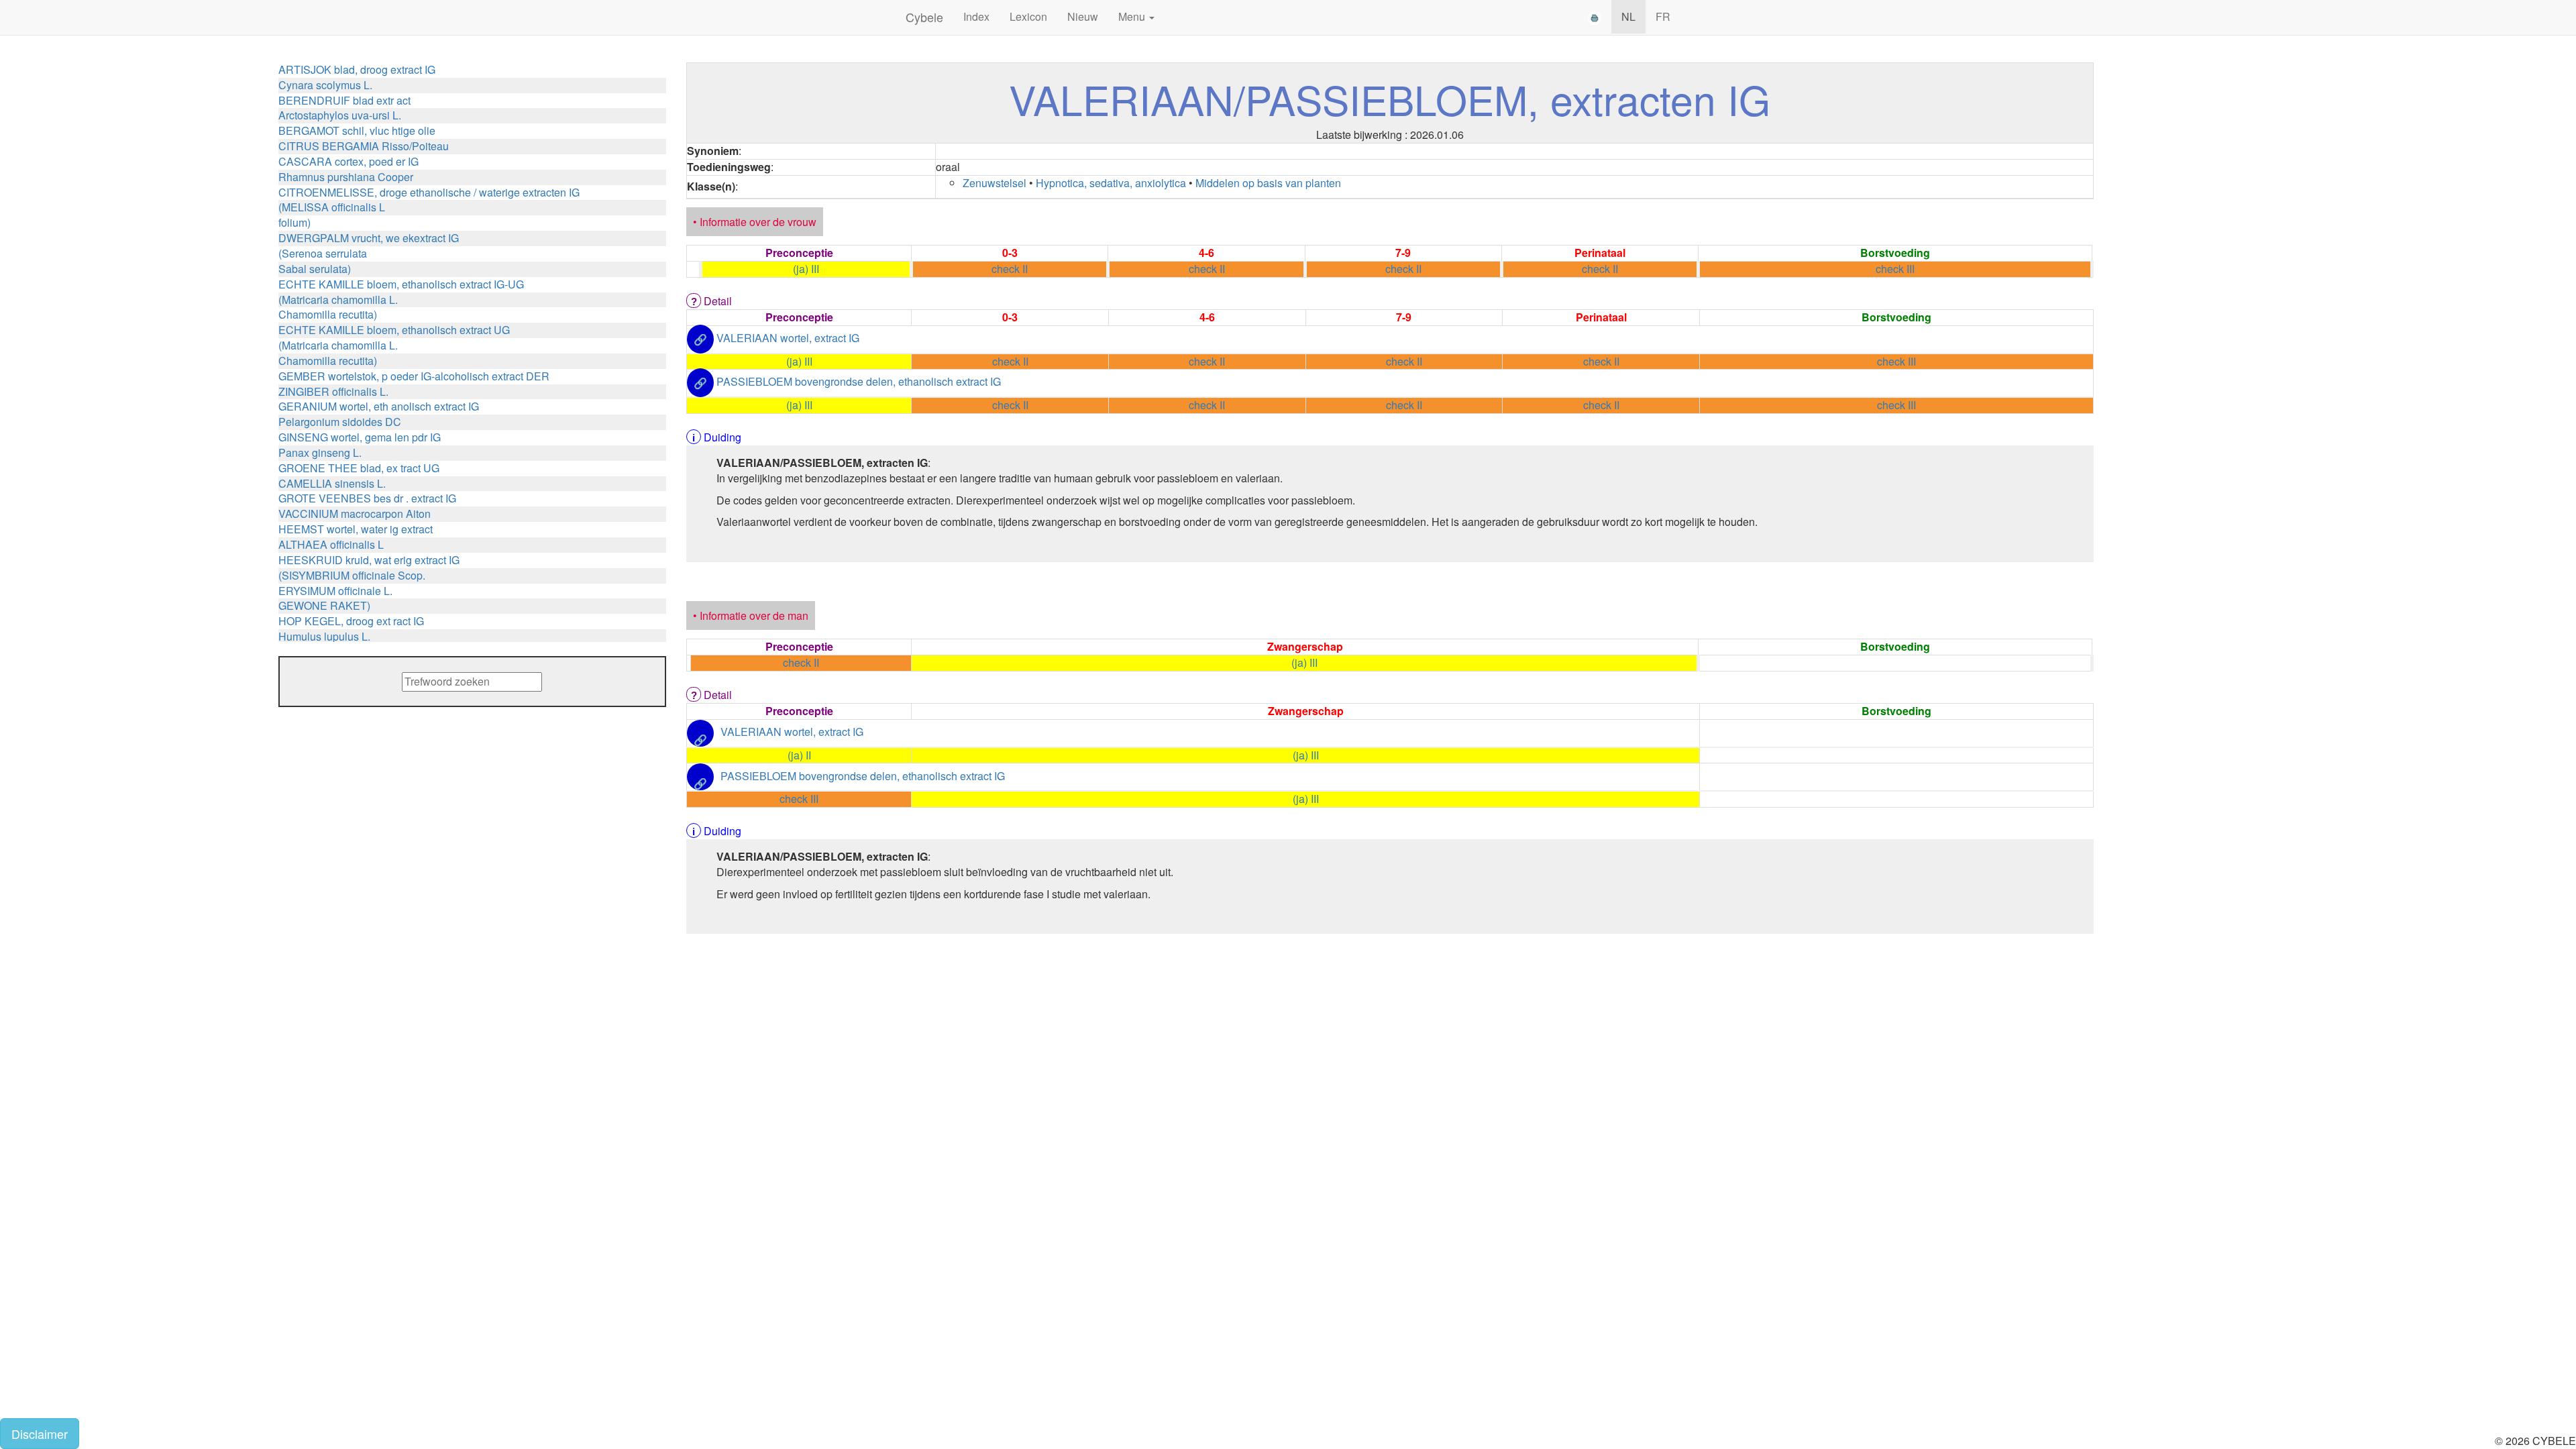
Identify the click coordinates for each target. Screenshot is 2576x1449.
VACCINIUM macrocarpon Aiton (355, 514)
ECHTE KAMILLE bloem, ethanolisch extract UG (394, 330)
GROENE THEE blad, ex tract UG (359, 468)
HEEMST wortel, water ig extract (356, 529)
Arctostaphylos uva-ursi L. (340, 115)
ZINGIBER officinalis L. (333, 391)
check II (1010, 269)
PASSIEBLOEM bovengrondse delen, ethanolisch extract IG (859, 382)
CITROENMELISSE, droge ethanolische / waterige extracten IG (429, 192)
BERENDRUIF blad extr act (344, 100)
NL (1628, 16)
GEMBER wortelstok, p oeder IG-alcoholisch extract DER (414, 376)
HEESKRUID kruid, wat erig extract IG (369, 560)
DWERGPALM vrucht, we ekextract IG (369, 238)
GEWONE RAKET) (324, 605)
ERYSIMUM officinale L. (335, 591)
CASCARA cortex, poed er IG (348, 161)
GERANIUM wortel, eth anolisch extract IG (379, 406)
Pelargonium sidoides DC (340, 422)
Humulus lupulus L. (324, 636)
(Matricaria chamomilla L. (338, 300)
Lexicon (1028, 16)
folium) (294, 222)
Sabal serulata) (315, 269)
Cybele (924, 17)
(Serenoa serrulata (323, 253)
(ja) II (799, 755)
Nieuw (1083, 16)
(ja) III (806, 269)
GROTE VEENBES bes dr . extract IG (367, 498)
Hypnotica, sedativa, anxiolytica (1111, 183)
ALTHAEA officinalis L (331, 544)
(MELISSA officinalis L (332, 207)
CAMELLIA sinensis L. (332, 483)
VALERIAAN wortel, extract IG (788, 338)
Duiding (722, 437)
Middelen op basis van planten (1268, 183)
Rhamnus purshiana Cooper (346, 177)
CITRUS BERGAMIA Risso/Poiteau (364, 146)
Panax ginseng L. (320, 452)
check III (1895, 269)
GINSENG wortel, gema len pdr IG (360, 437)
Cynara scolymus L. (325, 85)
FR (1663, 16)
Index (976, 16)
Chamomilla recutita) (328, 314)
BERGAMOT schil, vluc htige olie (357, 130)
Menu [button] (1133, 16)
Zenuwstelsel (995, 183)
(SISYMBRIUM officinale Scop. (352, 575)
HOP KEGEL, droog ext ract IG (351, 621)
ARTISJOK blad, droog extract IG (357, 69)
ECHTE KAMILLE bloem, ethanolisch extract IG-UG (401, 284)
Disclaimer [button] (40, 1434)
